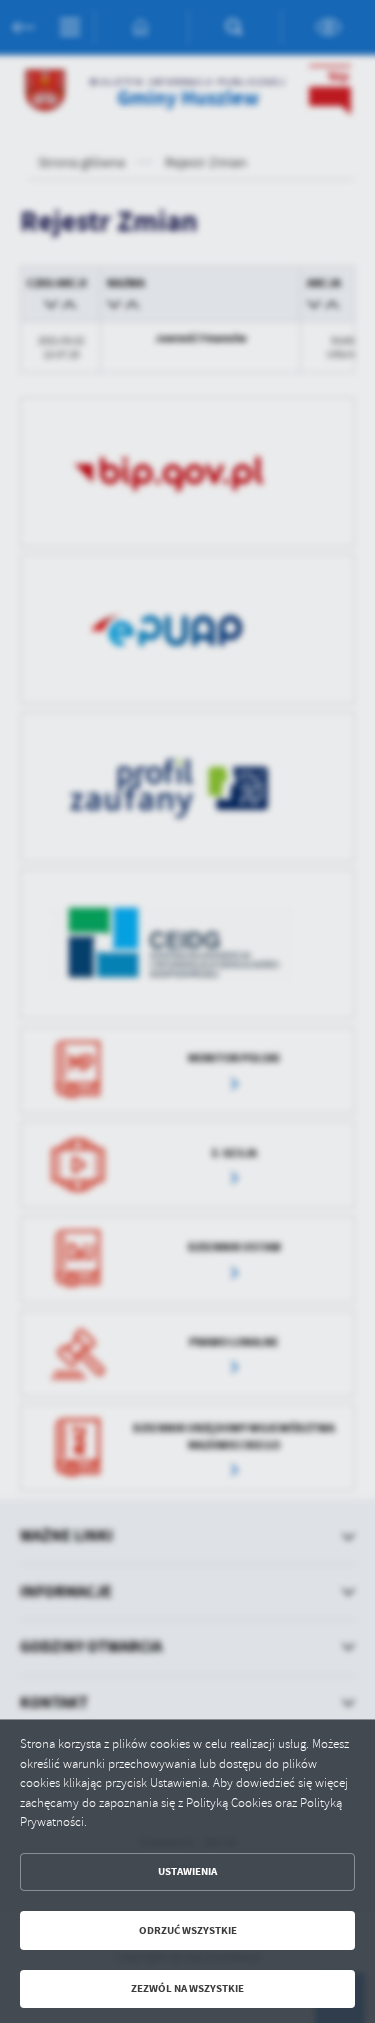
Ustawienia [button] (187, 1871)
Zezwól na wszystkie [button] (187, 1988)
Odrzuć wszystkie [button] (188, 1930)
